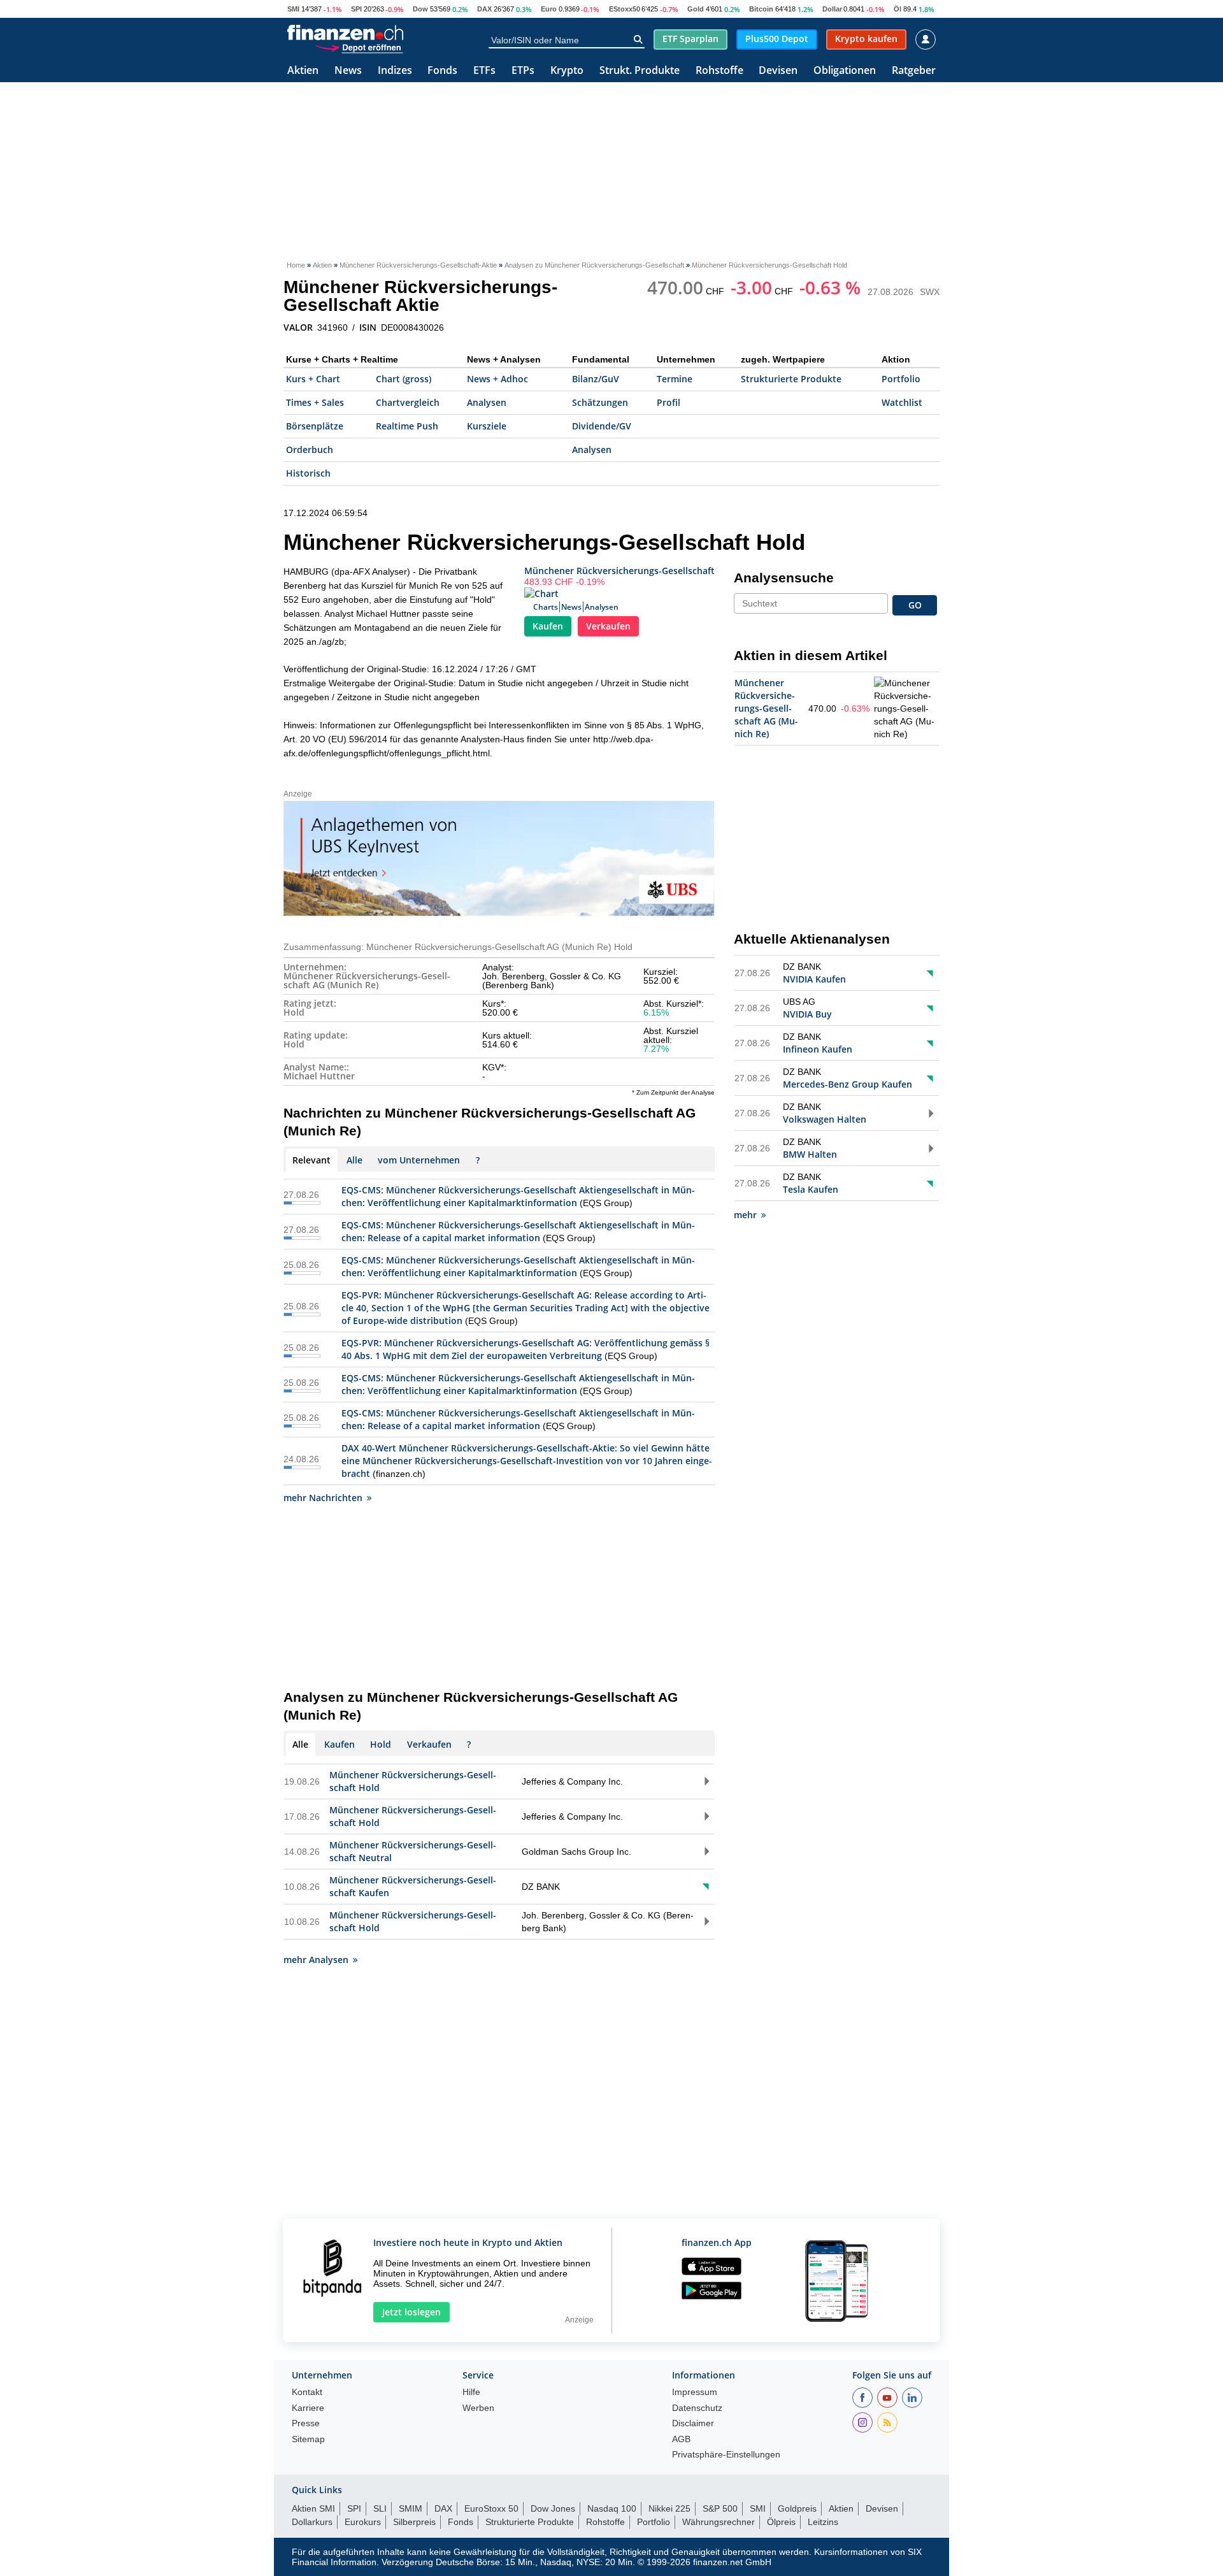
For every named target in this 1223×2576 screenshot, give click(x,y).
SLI (380, 2508)
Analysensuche (784, 578)
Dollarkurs (312, 2522)
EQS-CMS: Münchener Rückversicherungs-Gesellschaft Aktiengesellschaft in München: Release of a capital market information (518, 1231)
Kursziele (487, 426)
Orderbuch (310, 450)
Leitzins (823, 2522)
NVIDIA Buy (807, 1014)
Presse (306, 2423)
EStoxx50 (625, 9)
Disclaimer (693, 2423)
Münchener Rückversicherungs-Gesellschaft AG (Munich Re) (766, 708)
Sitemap (308, 2439)
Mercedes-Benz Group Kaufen (848, 1084)
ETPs (523, 71)
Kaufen (548, 626)
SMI (293, 9)
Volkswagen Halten (825, 1119)
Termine (675, 379)
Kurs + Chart (313, 379)
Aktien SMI (313, 2508)
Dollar (832, 9)
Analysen (487, 402)
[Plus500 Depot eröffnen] (359, 47)
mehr (745, 1215)
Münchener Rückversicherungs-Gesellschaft (619, 571)
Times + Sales (315, 402)
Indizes (395, 71)
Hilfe (471, 2392)
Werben (478, 2408)
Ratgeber (914, 71)
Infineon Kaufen (818, 1049)
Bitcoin (761, 9)
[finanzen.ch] (345, 32)
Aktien (303, 71)
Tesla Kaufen (811, 1189)
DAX (484, 9)
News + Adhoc (497, 379)
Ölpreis (781, 2522)
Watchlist (902, 402)
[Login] (926, 40)
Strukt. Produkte (640, 71)
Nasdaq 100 (612, 2508)
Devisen (778, 71)
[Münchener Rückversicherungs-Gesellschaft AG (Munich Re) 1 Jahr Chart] (905, 709)
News (348, 71)
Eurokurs (363, 2522)
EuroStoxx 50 (491, 2508)
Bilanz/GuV (596, 379)
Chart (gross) (404, 379)
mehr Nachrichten (323, 1498)
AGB (681, 2439)
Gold (696, 9)
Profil (669, 402)
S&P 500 (720, 2508)
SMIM (411, 2508)
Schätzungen (600, 402)
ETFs (484, 71)
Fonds (442, 71)
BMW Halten (810, 1154)
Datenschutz (697, 2408)
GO (915, 605)
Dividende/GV (602, 426)
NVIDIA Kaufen (814, 979)
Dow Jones (553, 2508)
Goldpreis (797, 2508)
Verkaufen (608, 626)
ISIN (368, 327)
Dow (420, 9)
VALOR (298, 327)
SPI (356, 9)
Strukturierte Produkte (791, 379)
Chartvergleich (408, 402)
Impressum (695, 2392)
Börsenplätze (315, 426)
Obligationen (845, 71)
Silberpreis (414, 2522)
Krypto (567, 71)
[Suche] (638, 40)
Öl (898, 9)
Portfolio (901, 379)
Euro (549, 9)
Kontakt (307, 2392)
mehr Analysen (316, 1960)
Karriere (308, 2408)
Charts (546, 607)
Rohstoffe (719, 71)
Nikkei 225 (669, 2508)
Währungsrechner (719, 2522)
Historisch (308, 473)
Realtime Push (407, 426)
